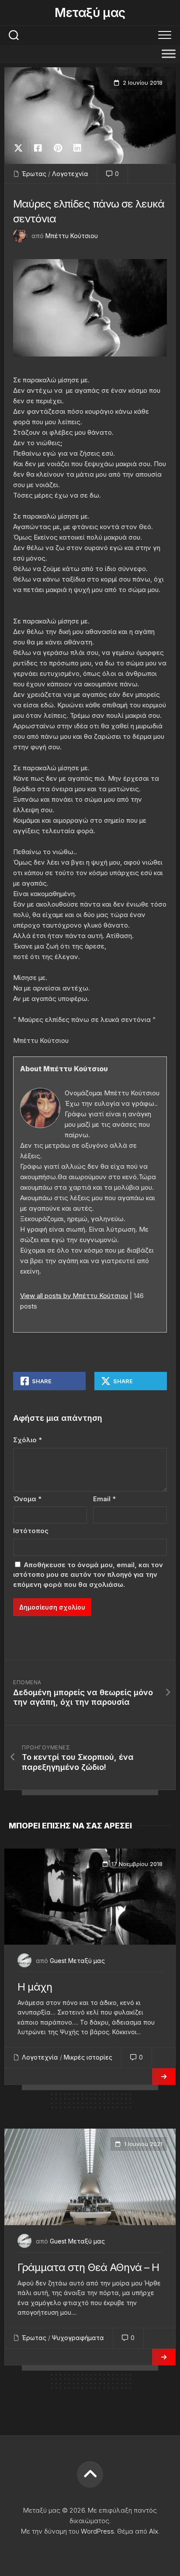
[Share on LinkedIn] (77, 148)
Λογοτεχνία (70, 174)
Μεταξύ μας (90, 13)
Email (104, 1499)
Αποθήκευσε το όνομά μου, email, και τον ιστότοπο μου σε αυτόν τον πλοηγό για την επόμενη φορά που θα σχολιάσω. (88, 1575)
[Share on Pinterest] (57, 148)
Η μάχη (35, 1987)
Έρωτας (34, 174)
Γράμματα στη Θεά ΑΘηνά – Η (88, 2267)
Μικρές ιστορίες (88, 2057)
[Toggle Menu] (169, 54)
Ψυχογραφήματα (78, 2338)
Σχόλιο (28, 1440)
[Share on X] (21, 148)
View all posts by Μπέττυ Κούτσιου (74, 1296)
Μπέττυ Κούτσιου (72, 236)
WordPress (97, 2531)
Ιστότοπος (31, 1531)
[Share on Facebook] (38, 148)
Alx (154, 2531)
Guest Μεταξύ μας (77, 1961)
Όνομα (27, 1499)
